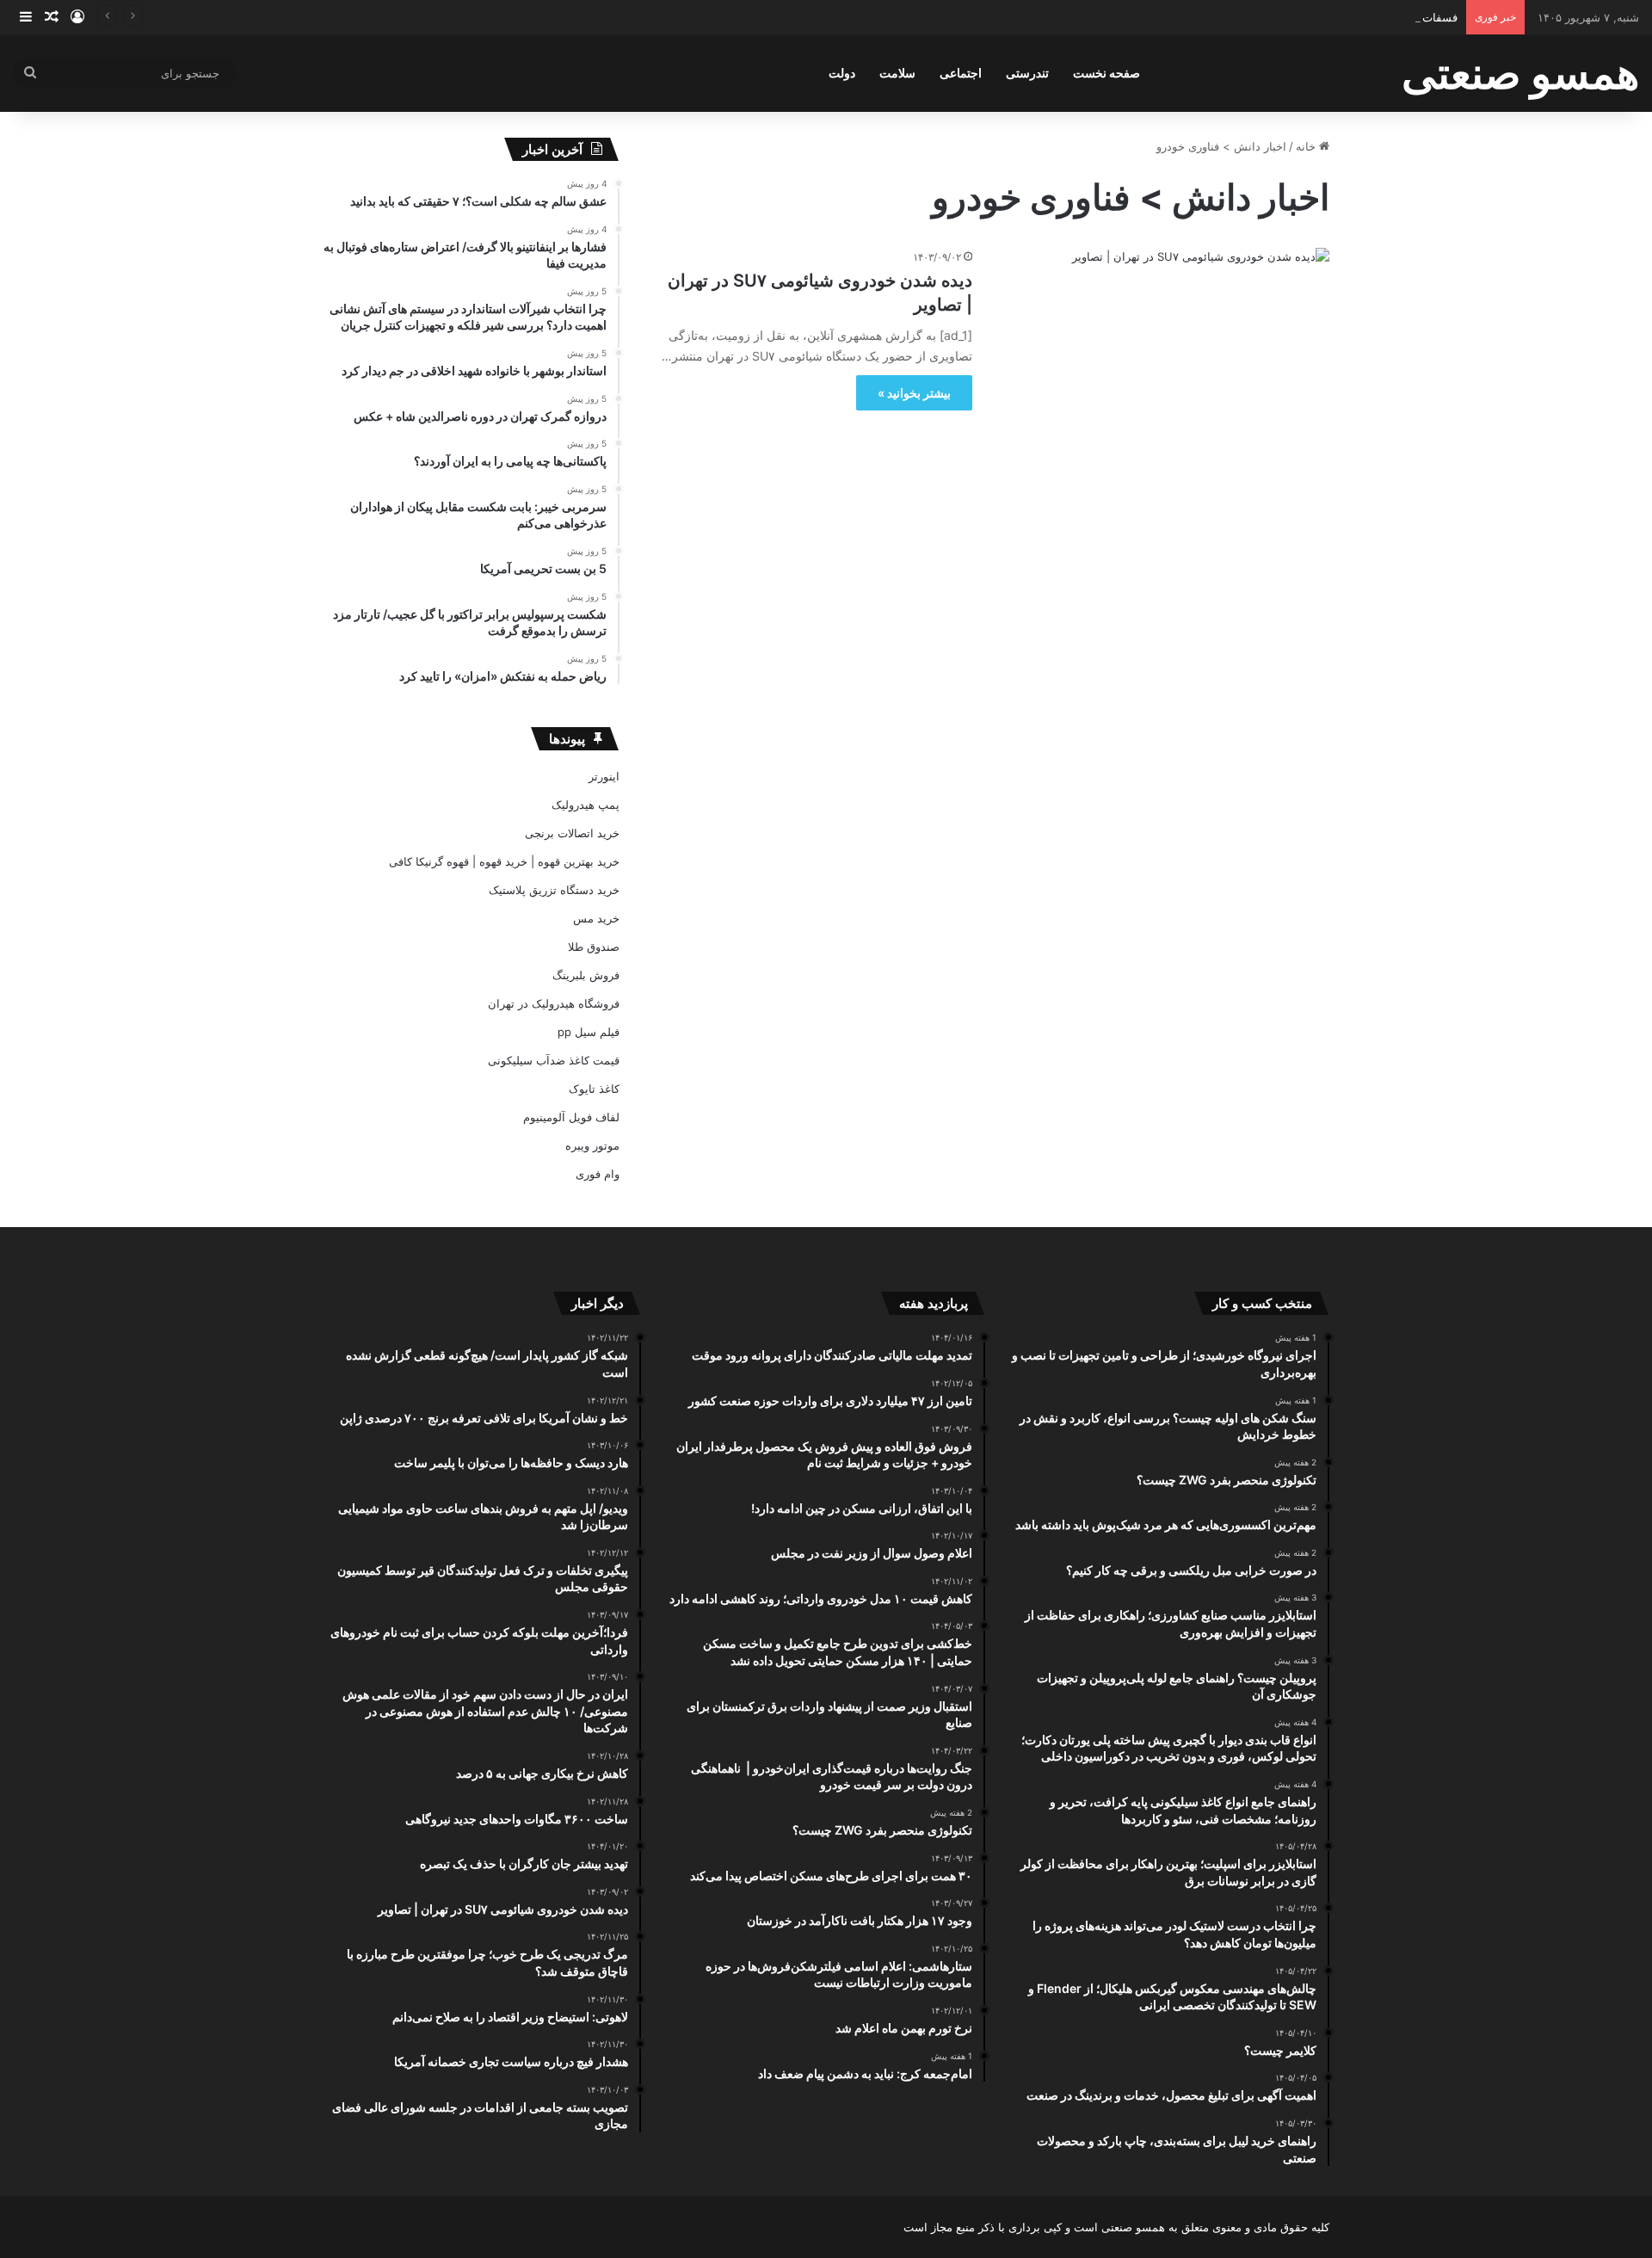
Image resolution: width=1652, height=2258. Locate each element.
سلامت (897, 73)
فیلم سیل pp (589, 1032)
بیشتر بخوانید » (914, 393)
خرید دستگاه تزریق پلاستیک (554, 890)
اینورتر (604, 776)
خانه (1307, 146)
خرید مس (596, 918)
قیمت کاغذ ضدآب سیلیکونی (554, 1060)
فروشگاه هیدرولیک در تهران (554, 1003)
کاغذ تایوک (594, 1089)
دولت (842, 73)
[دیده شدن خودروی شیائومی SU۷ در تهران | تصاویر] (1162, 337)
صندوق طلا (594, 947)
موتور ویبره (592, 1145)
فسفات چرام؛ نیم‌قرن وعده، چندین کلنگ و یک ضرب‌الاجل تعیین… (1303, 17)
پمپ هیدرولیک (586, 805)
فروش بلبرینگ (586, 975)
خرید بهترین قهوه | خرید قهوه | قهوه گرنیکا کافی (504, 861)
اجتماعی (961, 73)
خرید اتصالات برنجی (572, 833)
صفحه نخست (1106, 73)
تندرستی (1027, 73)
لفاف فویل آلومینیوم (571, 1117)
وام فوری (598, 1174)
